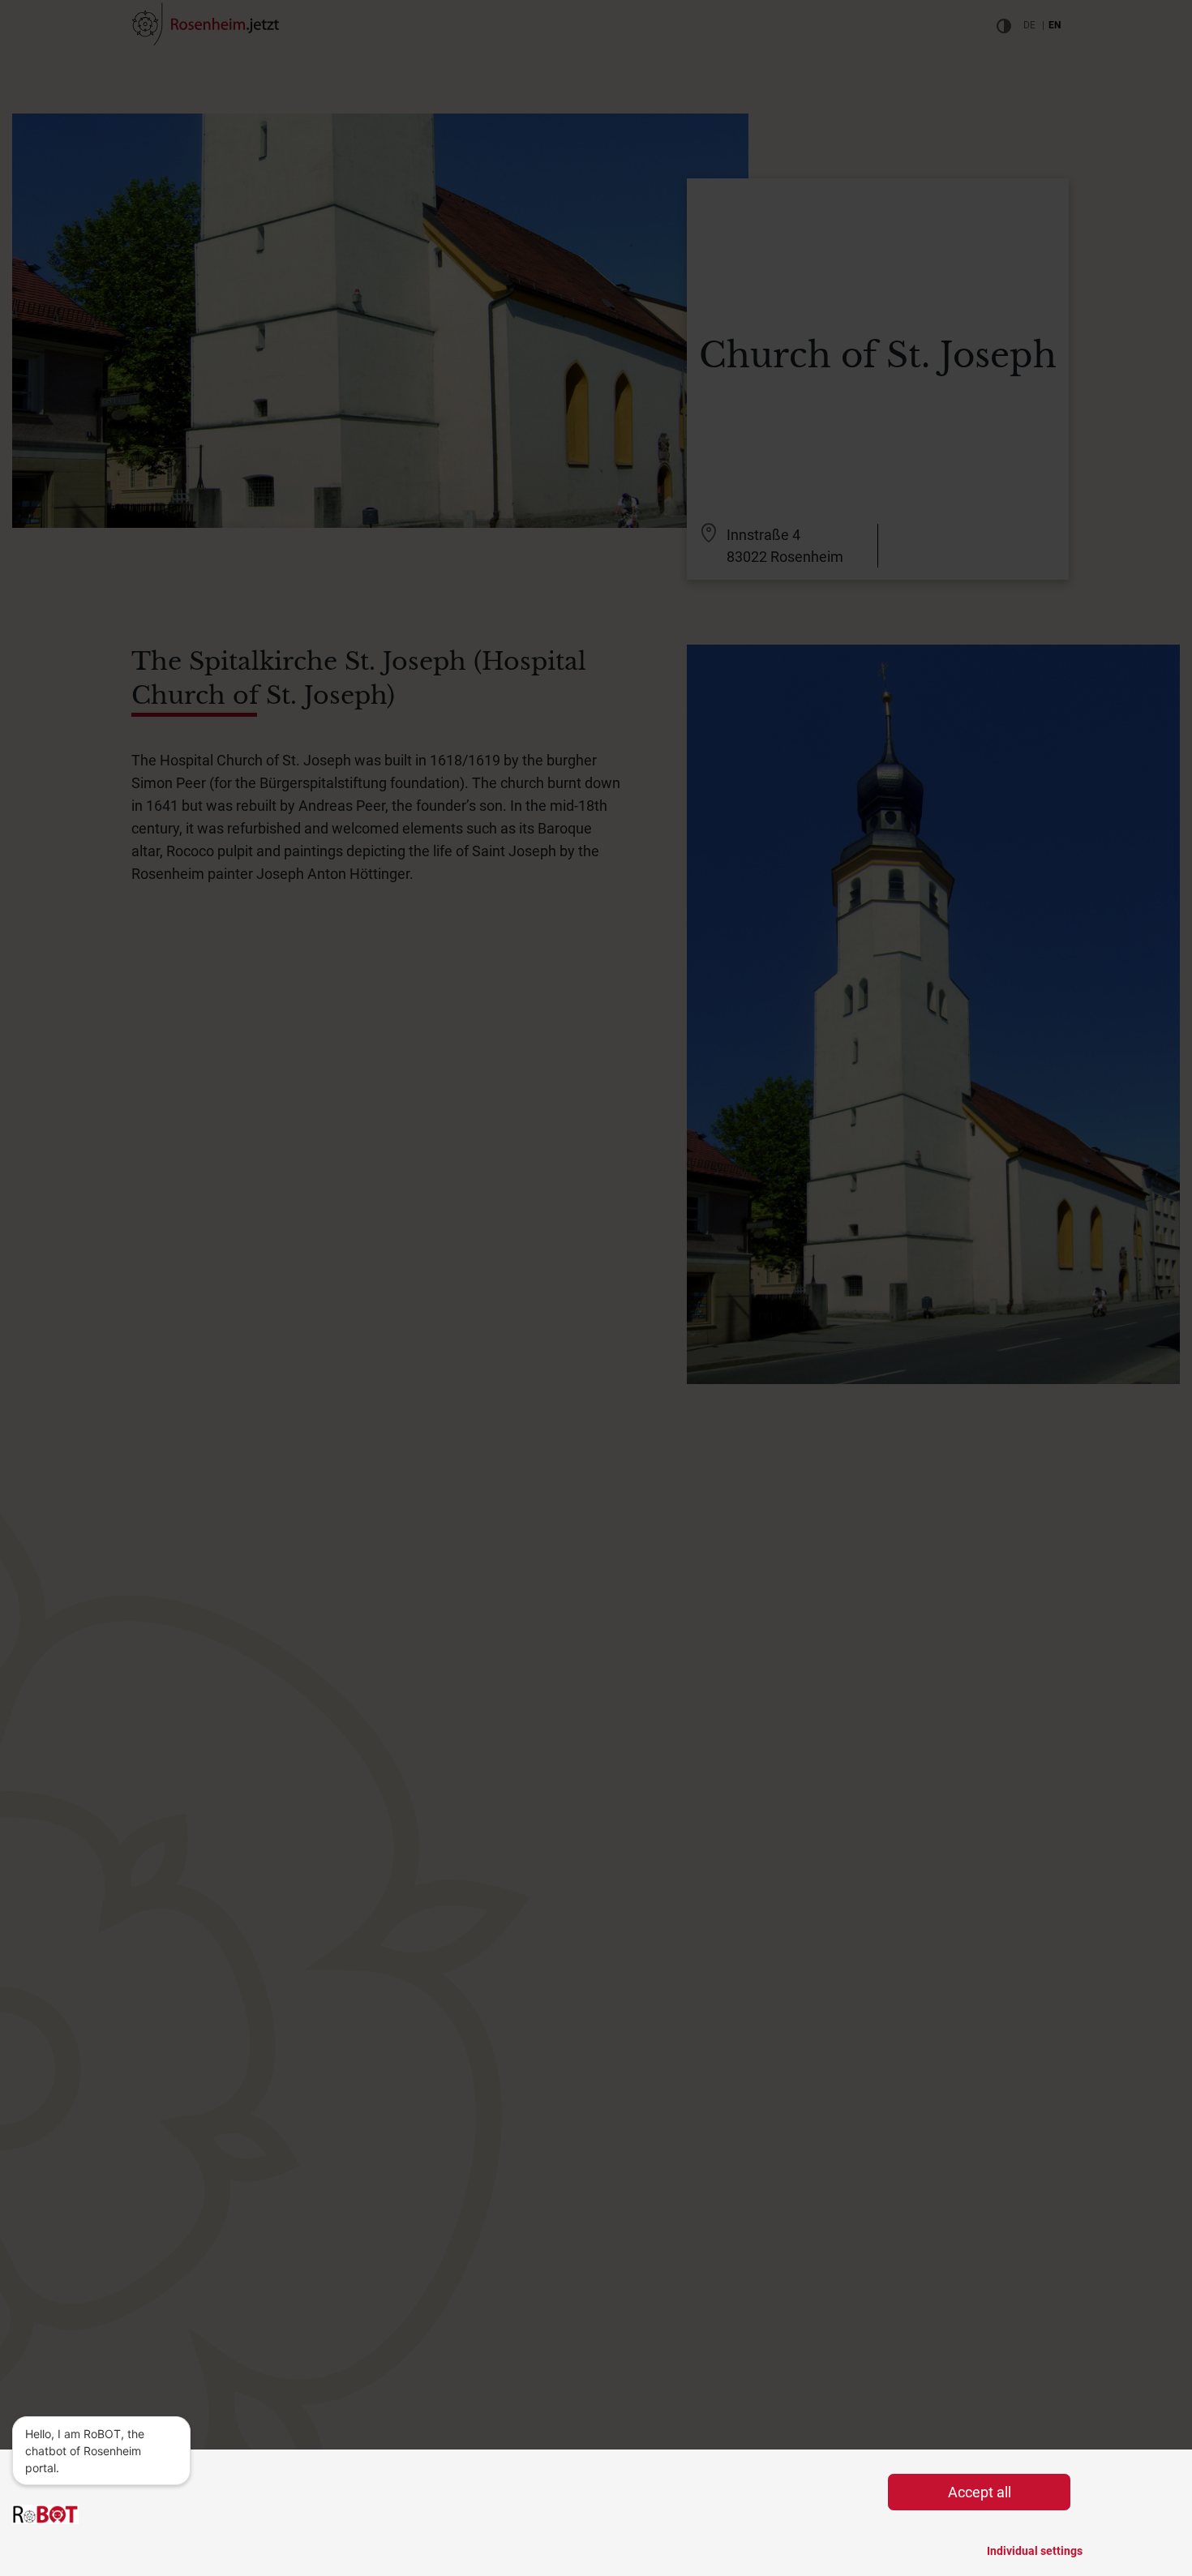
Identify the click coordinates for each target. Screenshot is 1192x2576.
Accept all (980, 2492)
